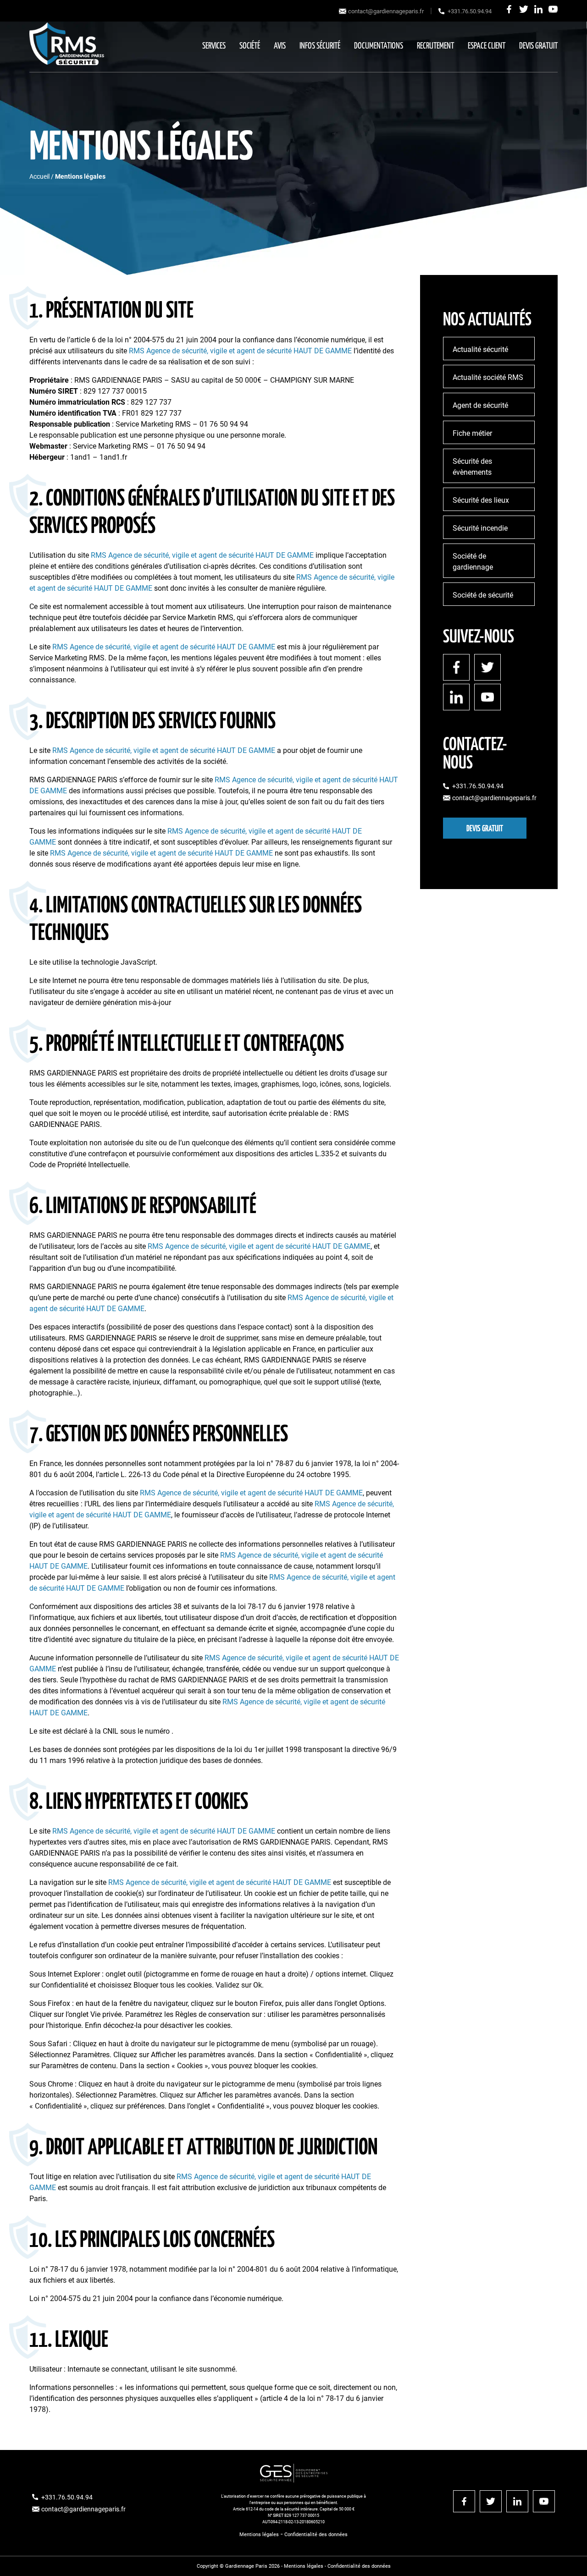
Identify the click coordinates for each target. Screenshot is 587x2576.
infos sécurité (320, 46)
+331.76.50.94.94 (470, 11)
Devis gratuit (538, 46)
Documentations (379, 46)
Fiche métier (472, 433)
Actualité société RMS (488, 377)
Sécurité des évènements (472, 467)
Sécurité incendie (480, 528)
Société (250, 46)
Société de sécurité (483, 595)
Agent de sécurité (480, 405)
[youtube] (553, 9)
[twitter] (524, 9)
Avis (280, 46)
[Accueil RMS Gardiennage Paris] (67, 46)
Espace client (487, 46)
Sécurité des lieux (481, 500)
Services (214, 46)
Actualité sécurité (480, 349)
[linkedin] (538, 9)
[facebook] (509, 9)
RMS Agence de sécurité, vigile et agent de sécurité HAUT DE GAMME (240, 351)
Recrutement (435, 46)
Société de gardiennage (473, 562)
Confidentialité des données (316, 2535)
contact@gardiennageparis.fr (386, 11)
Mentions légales (259, 2535)
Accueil (39, 176)
